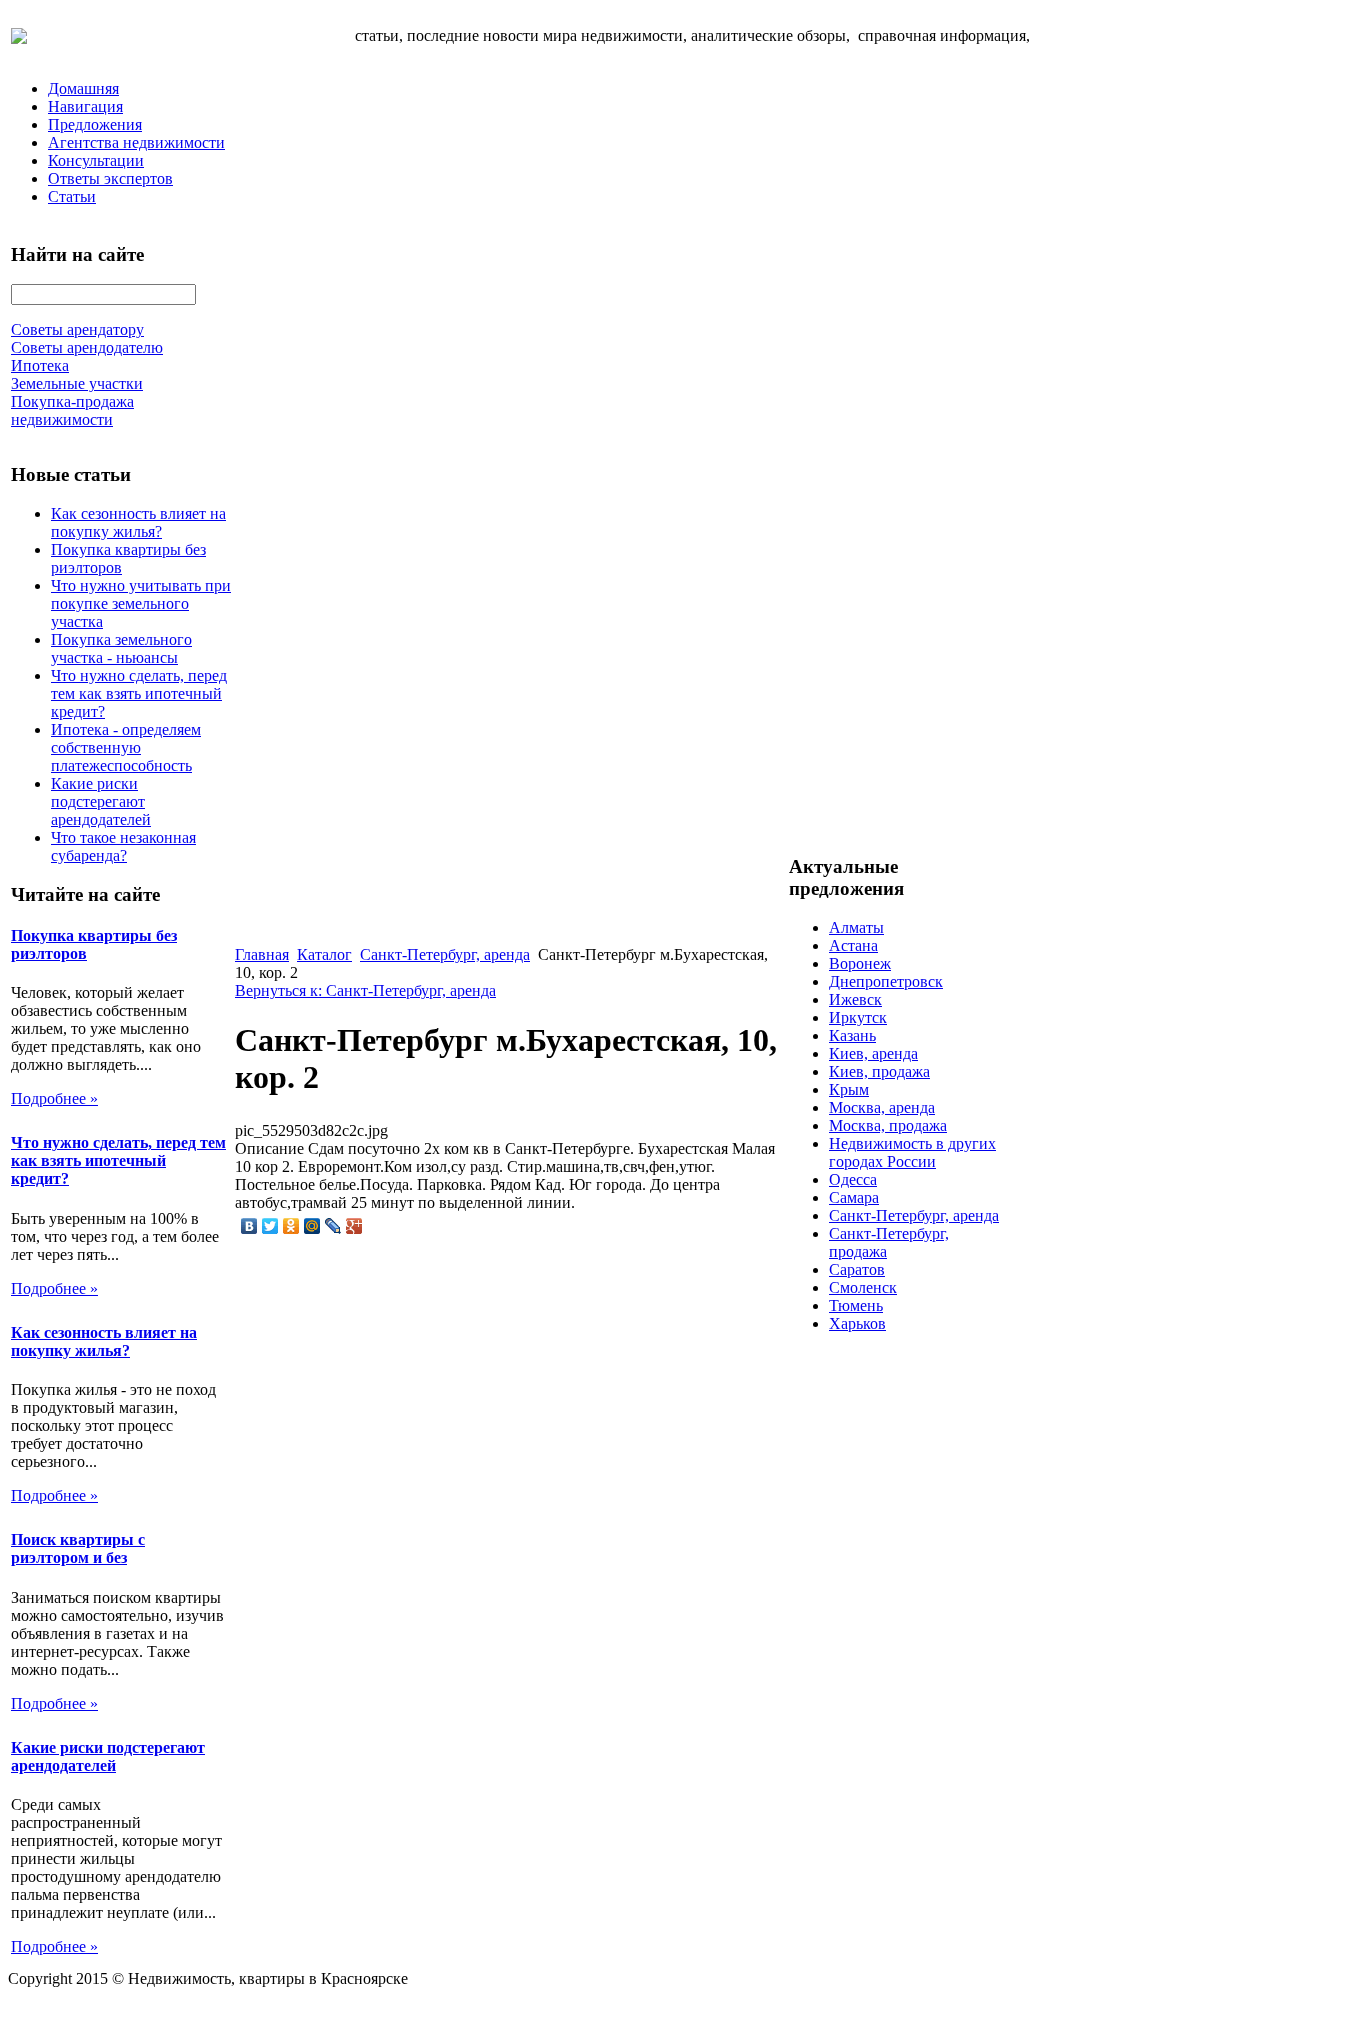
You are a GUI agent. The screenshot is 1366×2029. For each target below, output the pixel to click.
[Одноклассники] (291, 1226)
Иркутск (858, 1017)
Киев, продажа (879, 1071)
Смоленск (863, 1287)
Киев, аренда (873, 1053)
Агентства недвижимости (136, 142)
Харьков (857, 1323)
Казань (852, 1035)
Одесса (853, 1179)
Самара (854, 1197)
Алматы (856, 927)
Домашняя (83, 88)
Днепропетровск (886, 981)
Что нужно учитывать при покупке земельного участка (141, 603)
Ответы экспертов (110, 178)
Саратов (857, 1269)
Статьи (72, 196)
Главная (262, 954)
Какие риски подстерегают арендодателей (101, 801)
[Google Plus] (354, 1226)
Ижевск (855, 999)
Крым (849, 1089)
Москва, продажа (888, 1125)
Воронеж (860, 963)
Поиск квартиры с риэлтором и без (78, 1548)
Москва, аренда (882, 1107)
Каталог (324, 954)
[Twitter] (270, 1226)
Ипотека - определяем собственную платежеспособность (126, 747)
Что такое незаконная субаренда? (123, 846)
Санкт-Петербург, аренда (445, 954)
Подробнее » (54, 1098)
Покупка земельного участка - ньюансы (121, 648)
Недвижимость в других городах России (912, 1152)
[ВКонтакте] (249, 1226)
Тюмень (856, 1305)
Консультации (96, 160)
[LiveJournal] (333, 1226)
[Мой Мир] (312, 1226)
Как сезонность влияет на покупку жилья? (138, 522)
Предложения (95, 124)
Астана (853, 945)
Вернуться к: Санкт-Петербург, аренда (365, 990)
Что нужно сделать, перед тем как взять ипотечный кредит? (139, 693)
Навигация (85, 106)
